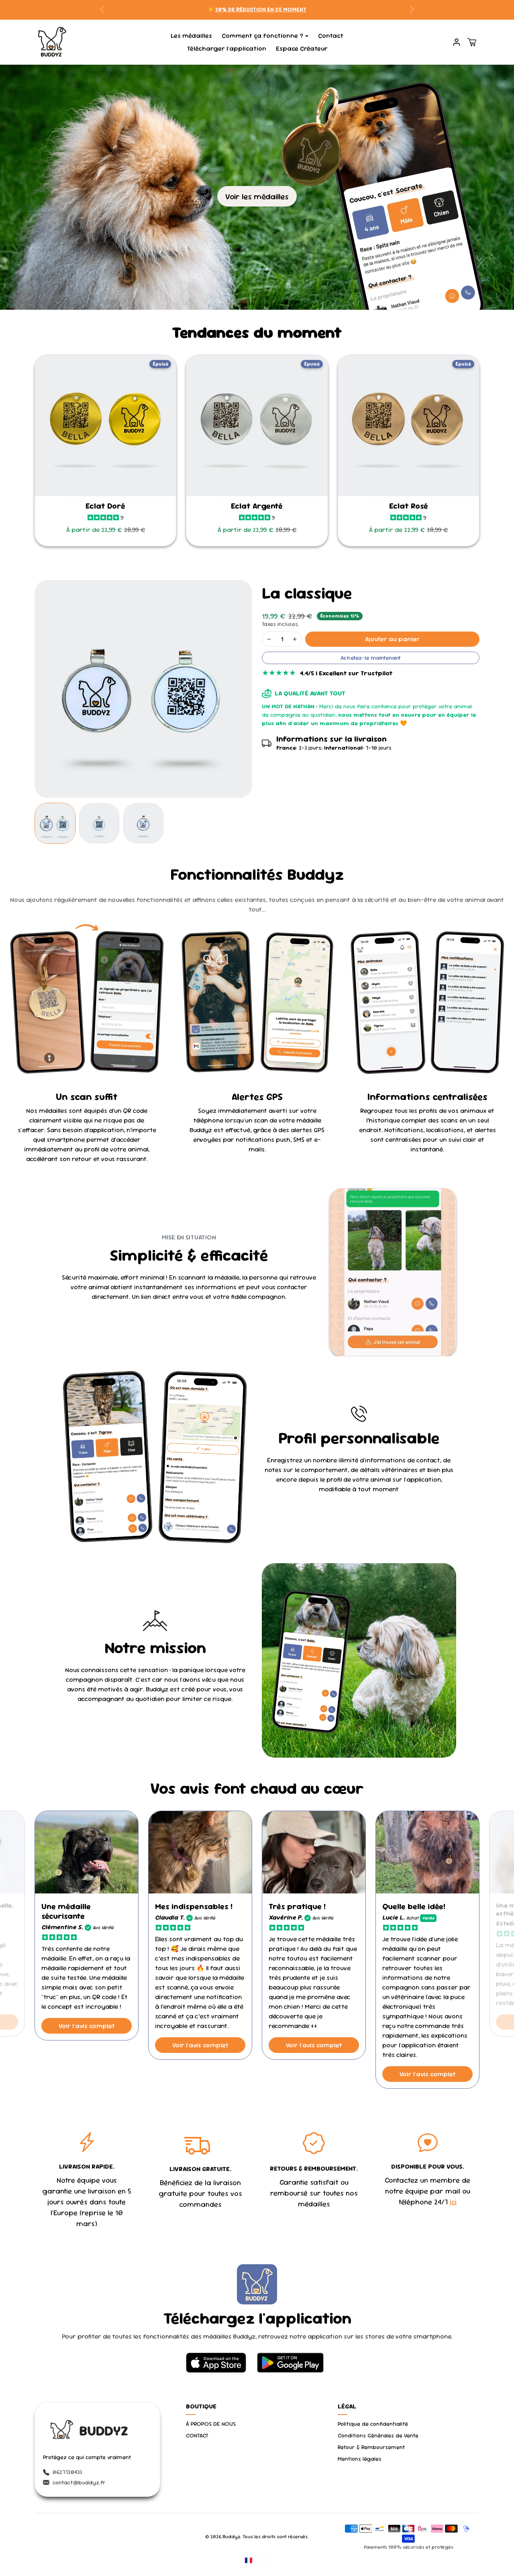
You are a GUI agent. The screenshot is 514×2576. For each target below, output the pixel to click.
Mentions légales (360, 2459)
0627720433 (67, 2472)
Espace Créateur (302, 48)
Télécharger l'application (226, 48)
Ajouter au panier (392, 639)
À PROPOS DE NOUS (211, 2424)
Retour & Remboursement (371, 2447)
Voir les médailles (257, 196)
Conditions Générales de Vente (378, 2435)
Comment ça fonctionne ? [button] (262, 36)
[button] (472, 42)
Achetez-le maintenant (371, 658)
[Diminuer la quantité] (269, 639)
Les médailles (191, 36)
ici (453, 2202)
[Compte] (457, 42)
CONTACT (197, 2435)
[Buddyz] (52, 41)
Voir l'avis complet (87, 2026)
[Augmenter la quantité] (295, 639)
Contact (331, 36)
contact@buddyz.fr (79, 2482)
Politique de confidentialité (373, 2424)
